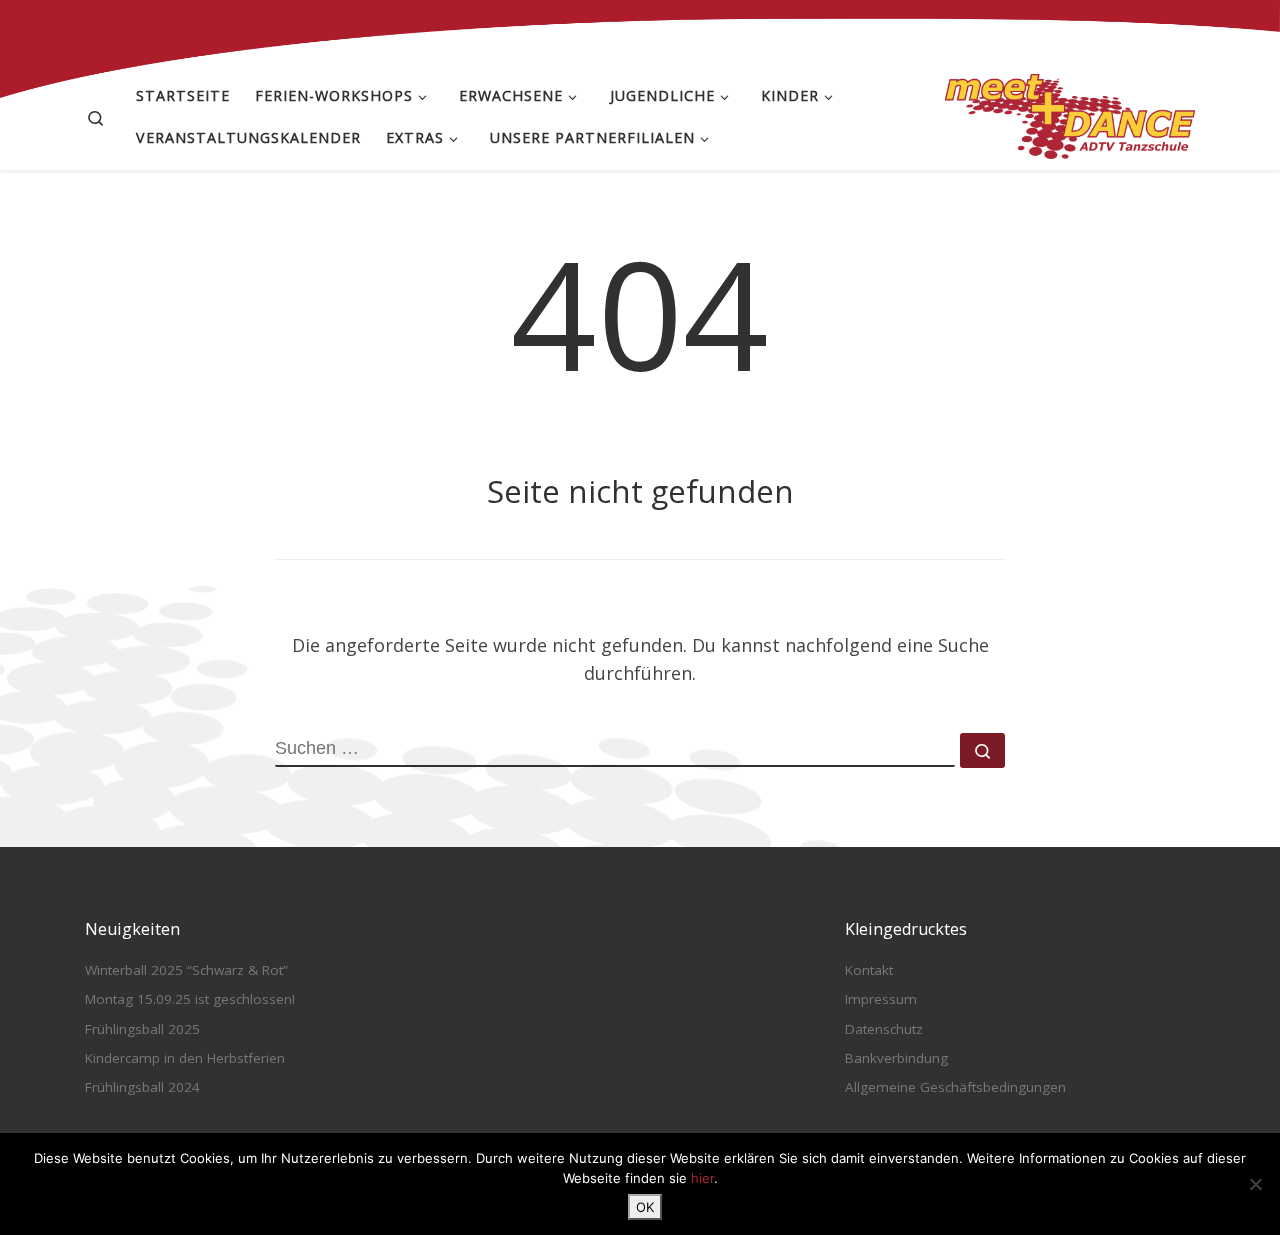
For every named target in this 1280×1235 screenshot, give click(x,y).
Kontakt (869, 970)
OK (645, 1207)
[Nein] (1255, 1184)
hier (702, 1178)
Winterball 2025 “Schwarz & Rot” (186, 970)
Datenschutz (884, 1029)
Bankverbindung (896, 1058)
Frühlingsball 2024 (142, 1087)
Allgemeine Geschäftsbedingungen (955, 1087)
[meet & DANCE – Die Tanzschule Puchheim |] (1070, 112)
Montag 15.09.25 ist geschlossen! (190, 999)
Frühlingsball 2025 (142, 1029)
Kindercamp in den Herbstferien (185, 1058)
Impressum (881, 999)
